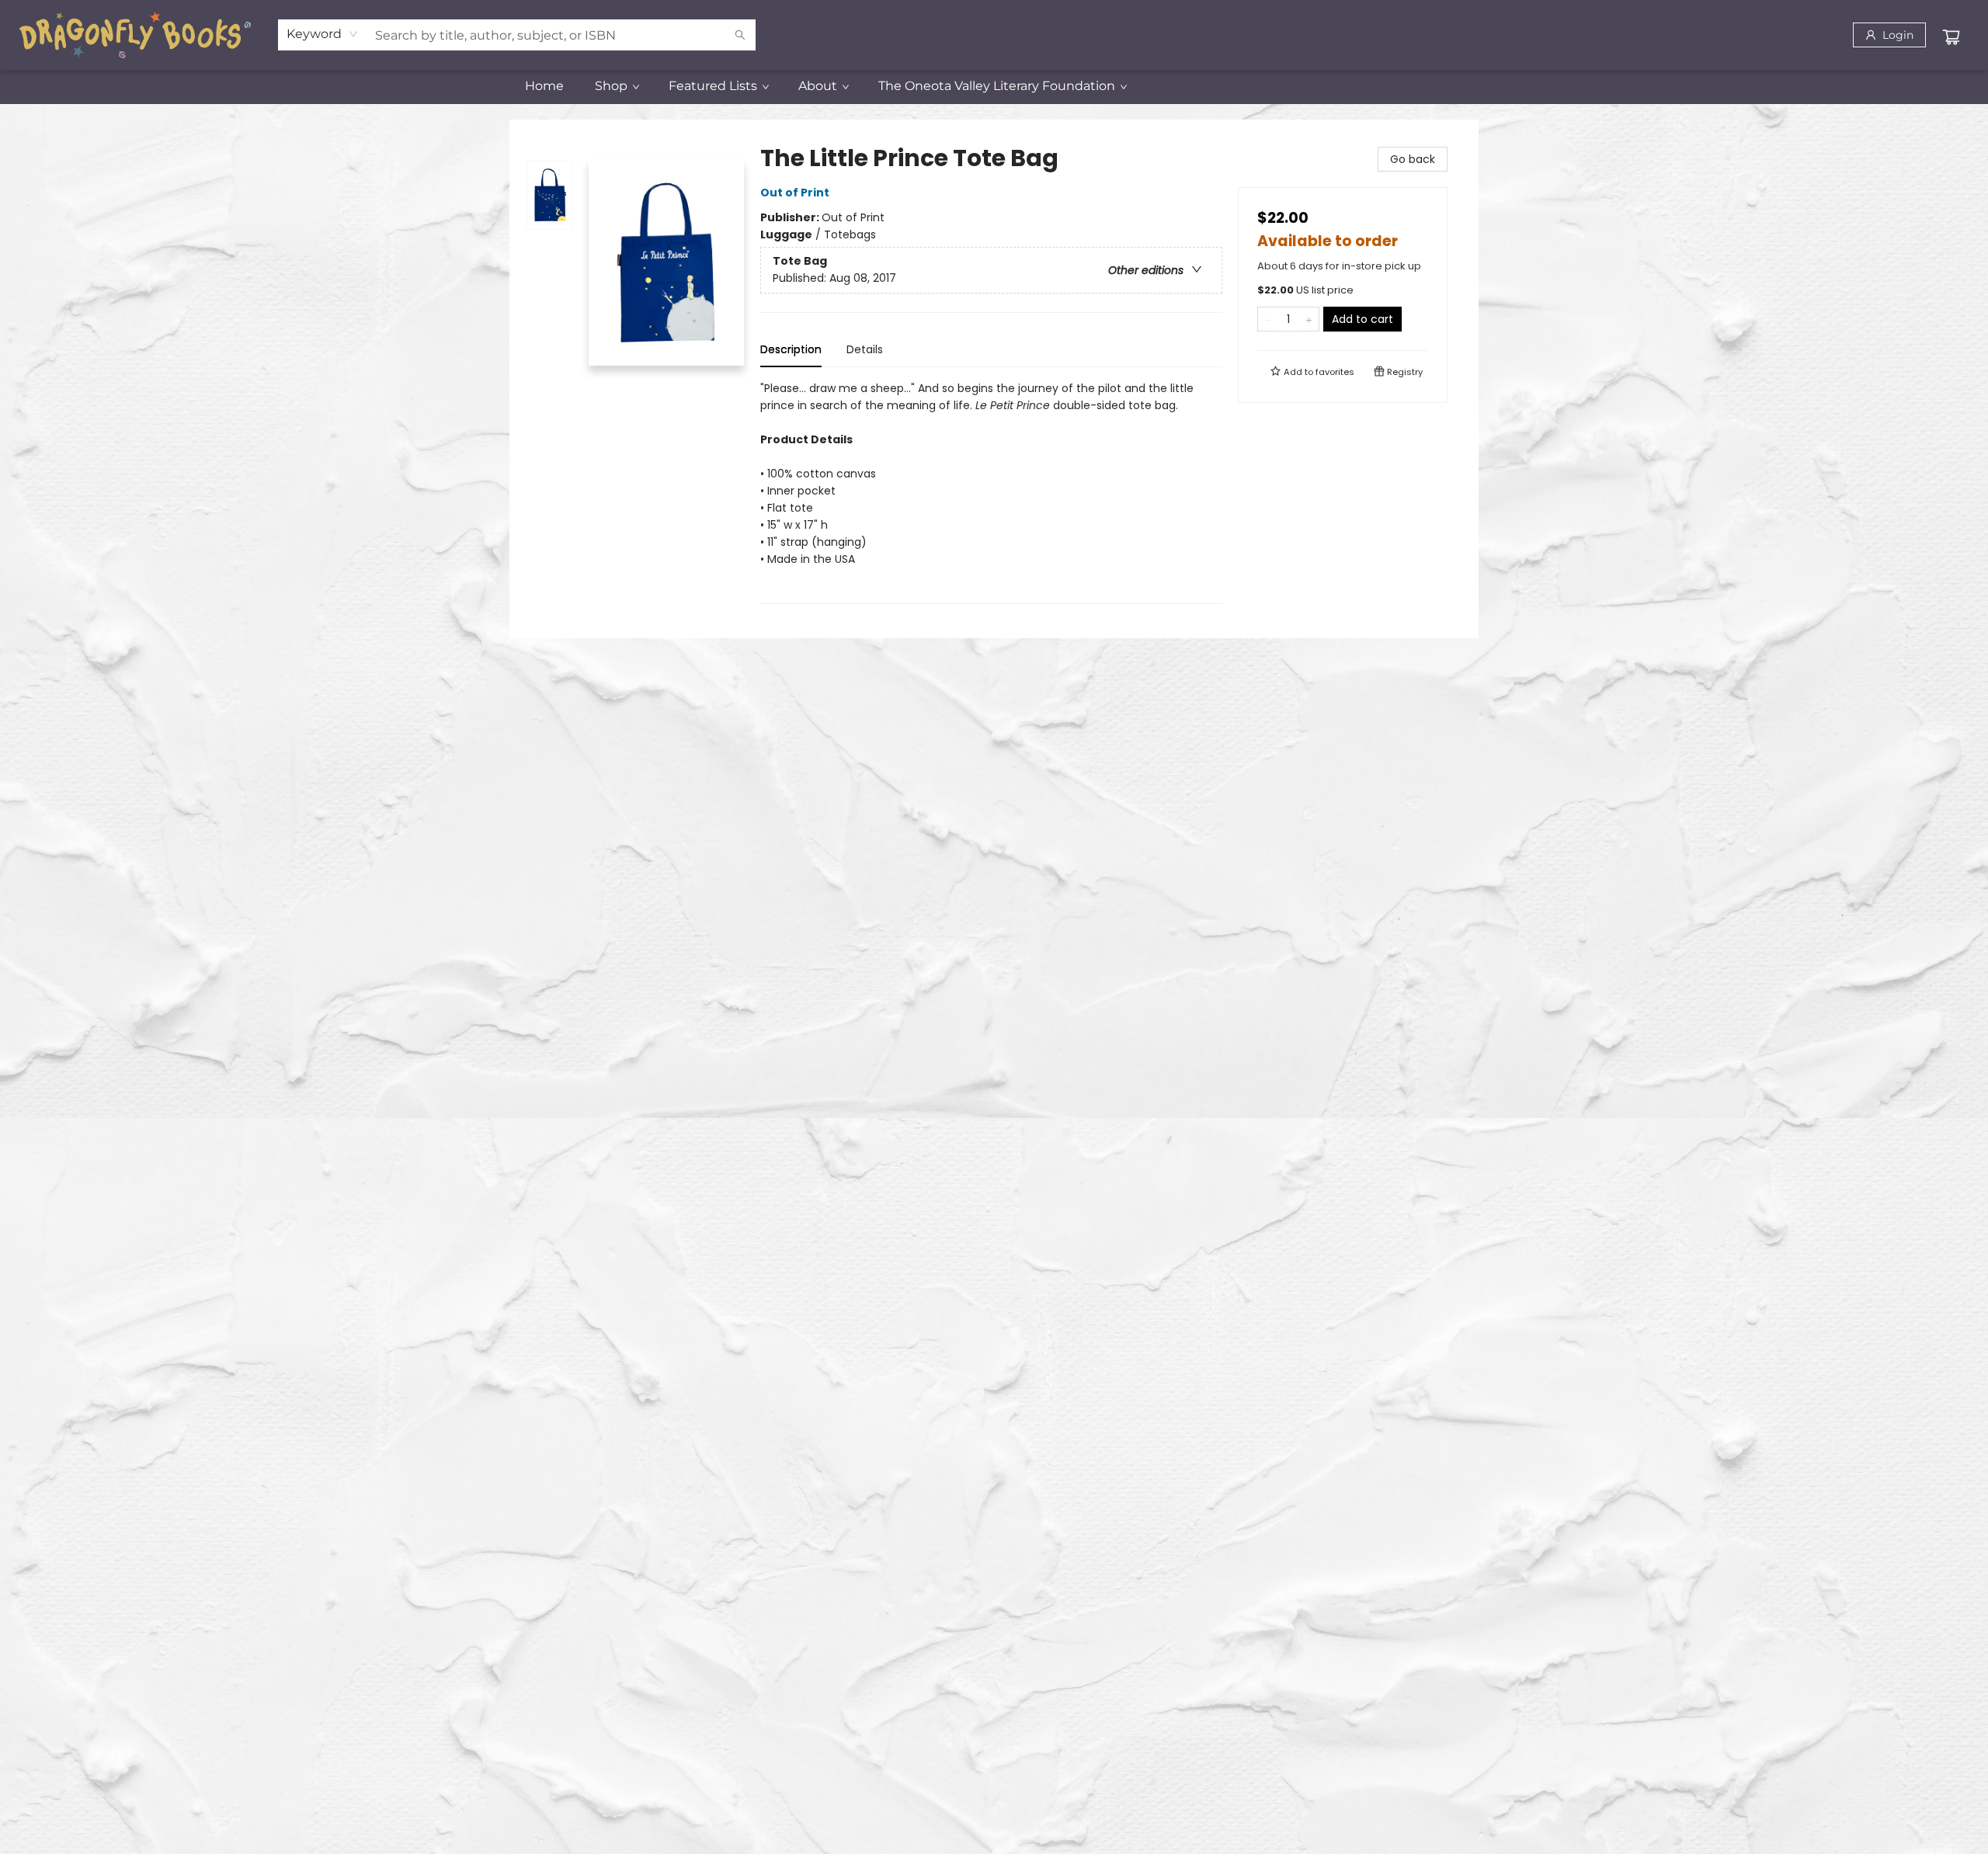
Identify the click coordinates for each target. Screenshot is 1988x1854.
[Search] (740, 35)
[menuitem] (544, 86)
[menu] (994, 86)
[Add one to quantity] (1309, 319)
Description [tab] (791, 349)
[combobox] (323, 34)
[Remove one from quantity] (1268, 319)
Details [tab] (865, 349)
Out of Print (795, 193)
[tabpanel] (991, 492)
